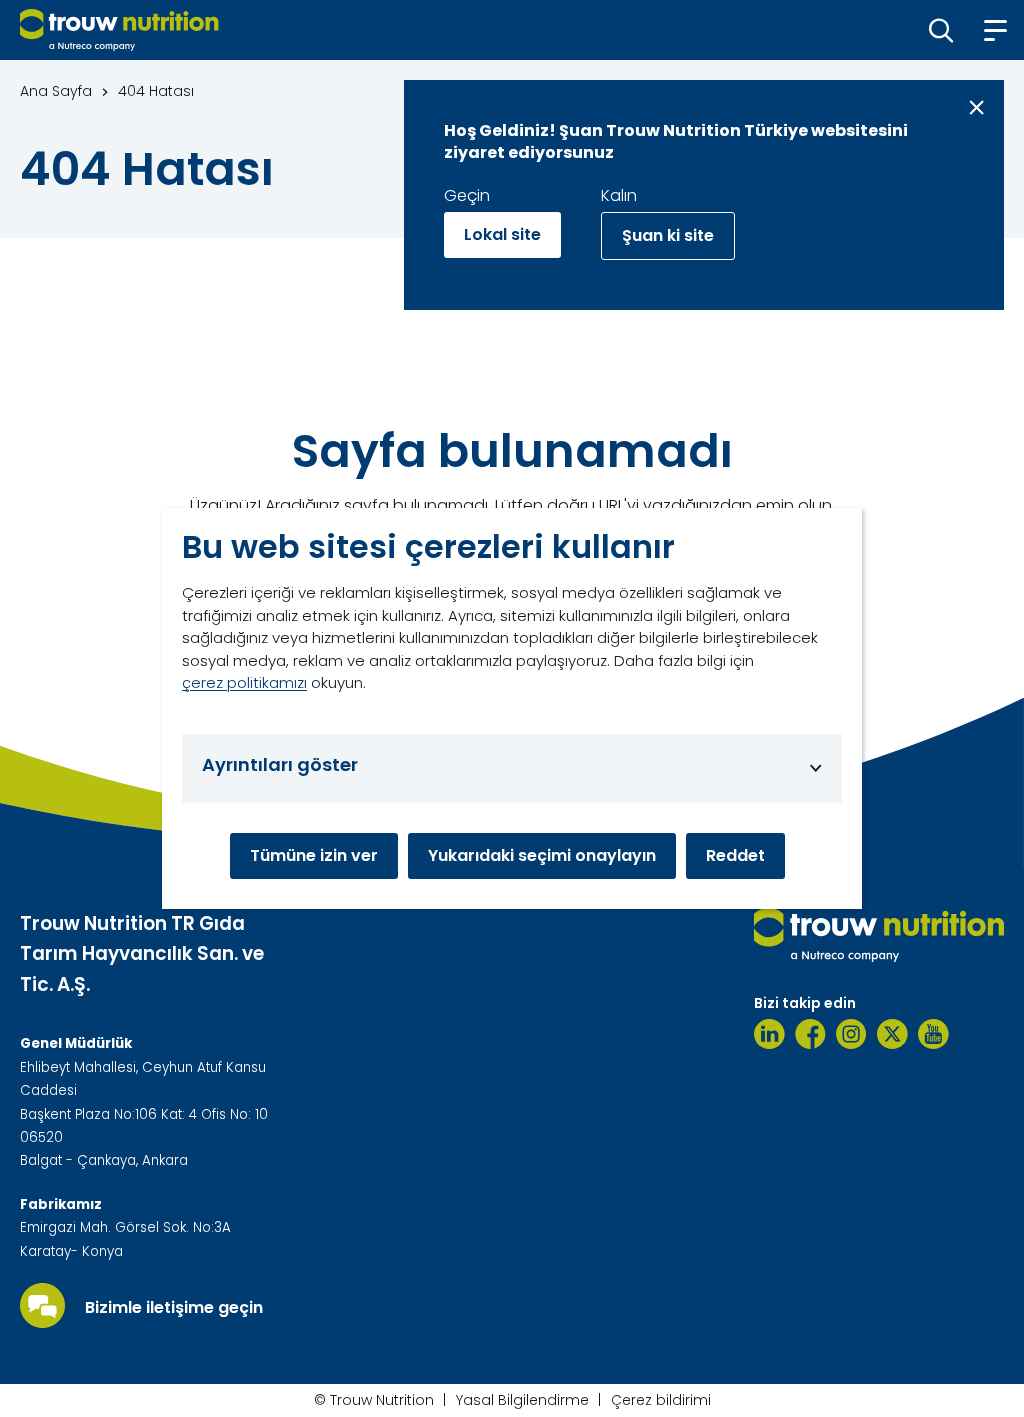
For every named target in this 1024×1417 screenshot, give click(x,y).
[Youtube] (933, 1034)
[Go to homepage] (119, 30)
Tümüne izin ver (314, 855)
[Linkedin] (769, 1034)
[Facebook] (810, 1034)
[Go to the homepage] (879, 935)
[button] (941, 30)
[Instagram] (851, 1034)
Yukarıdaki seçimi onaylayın (542, 855)
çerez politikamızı (244, 682)
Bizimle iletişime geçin (174, 1308)
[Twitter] (892, 1034)
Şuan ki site (668, 235)
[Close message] (976, 107)
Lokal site (502, 234)
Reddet (735, 855)
